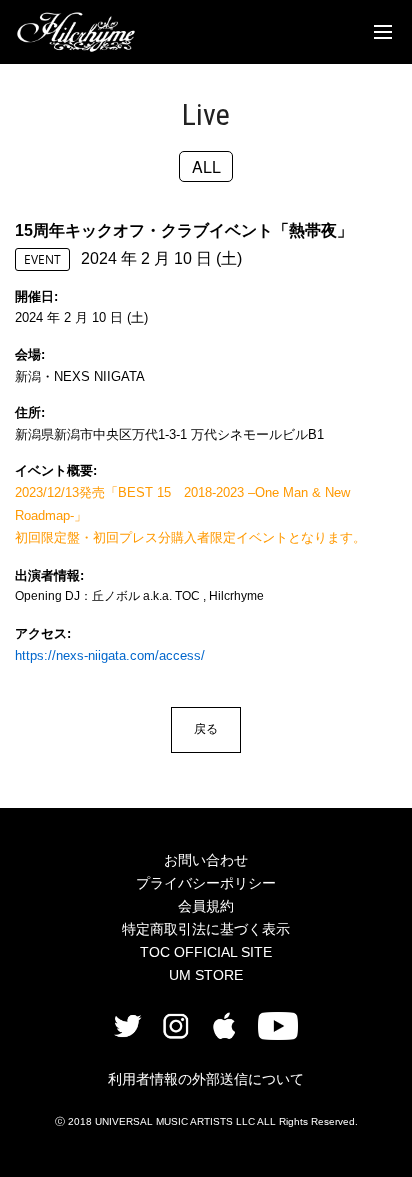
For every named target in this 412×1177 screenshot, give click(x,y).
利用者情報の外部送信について (206, 1079)
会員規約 (206, 906)
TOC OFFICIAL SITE (206, 952)
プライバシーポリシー (206, 883)
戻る (206, 728)
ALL (206, 166)
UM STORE (206, 975)
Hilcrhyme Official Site (76, 32)
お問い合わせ (206, 860)
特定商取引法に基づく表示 (206, 929)
